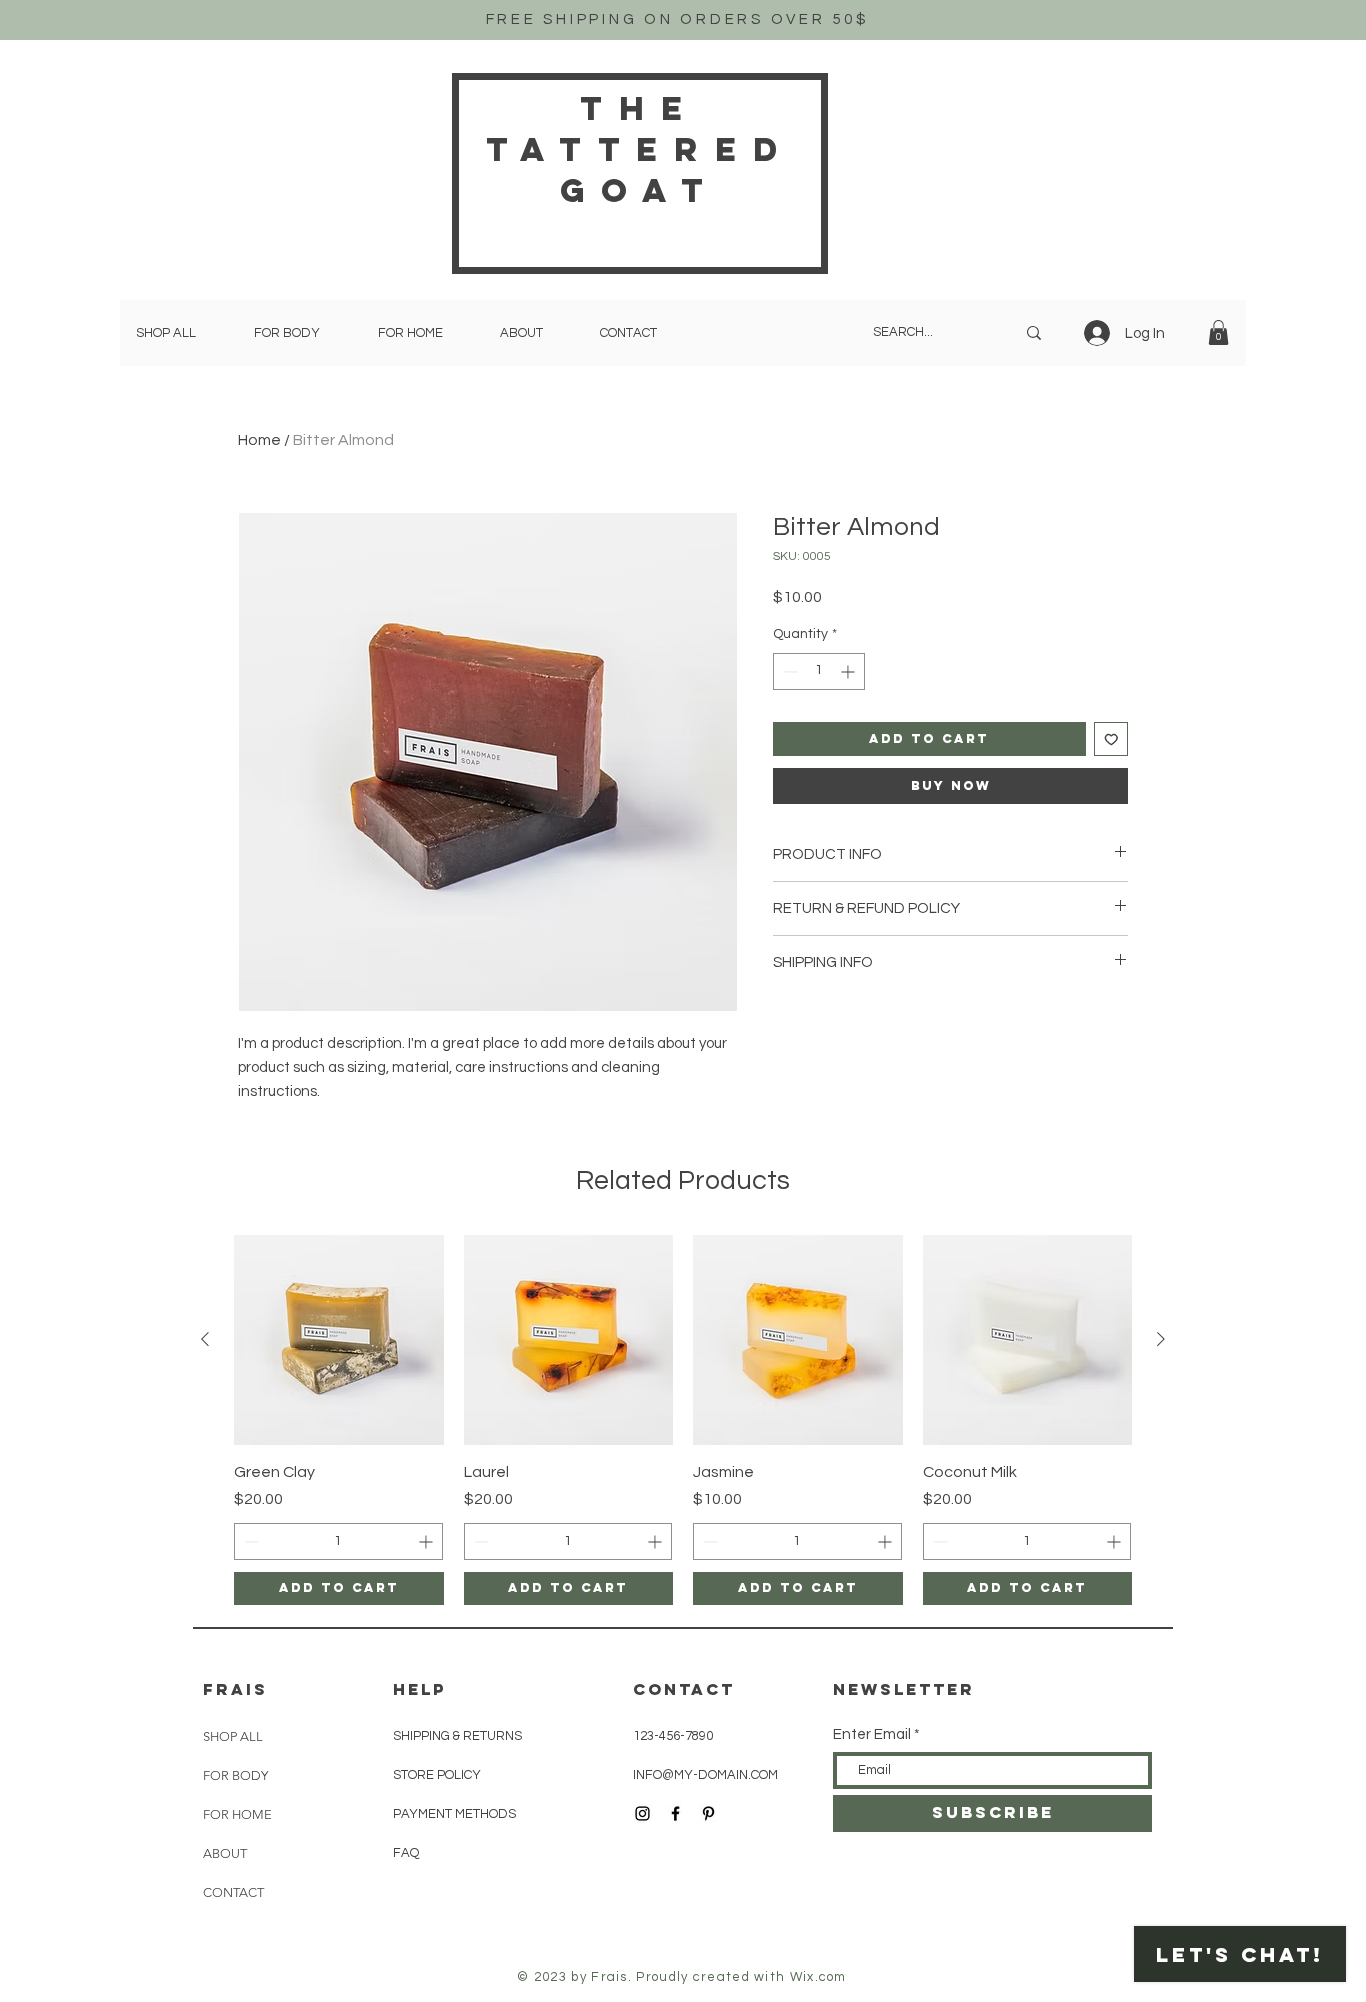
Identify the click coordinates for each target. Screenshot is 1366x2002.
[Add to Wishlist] (1111, 739)
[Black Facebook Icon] (675, 1813)
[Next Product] (1161, 1339)
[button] (1218, 332)
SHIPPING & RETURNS (457, 1736)
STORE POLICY (438, 1775)
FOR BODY (235, 1775)
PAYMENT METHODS (454, 1814)
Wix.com (818, 1977)
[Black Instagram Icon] (642, 1813)
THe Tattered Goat (640, 149)
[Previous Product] (205, 1339)
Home (259, 440)
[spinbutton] (819, 671)
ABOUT (225, 1853)
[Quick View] (339, 1340)
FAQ (406, 1853)
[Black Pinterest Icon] (708, 1813)
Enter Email (872, 1734)
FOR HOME (237, 1814)
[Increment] (849, 671)
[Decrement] (788, 671)
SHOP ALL (233, 1736)
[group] (683, 1419)
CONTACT (233, 1892)
